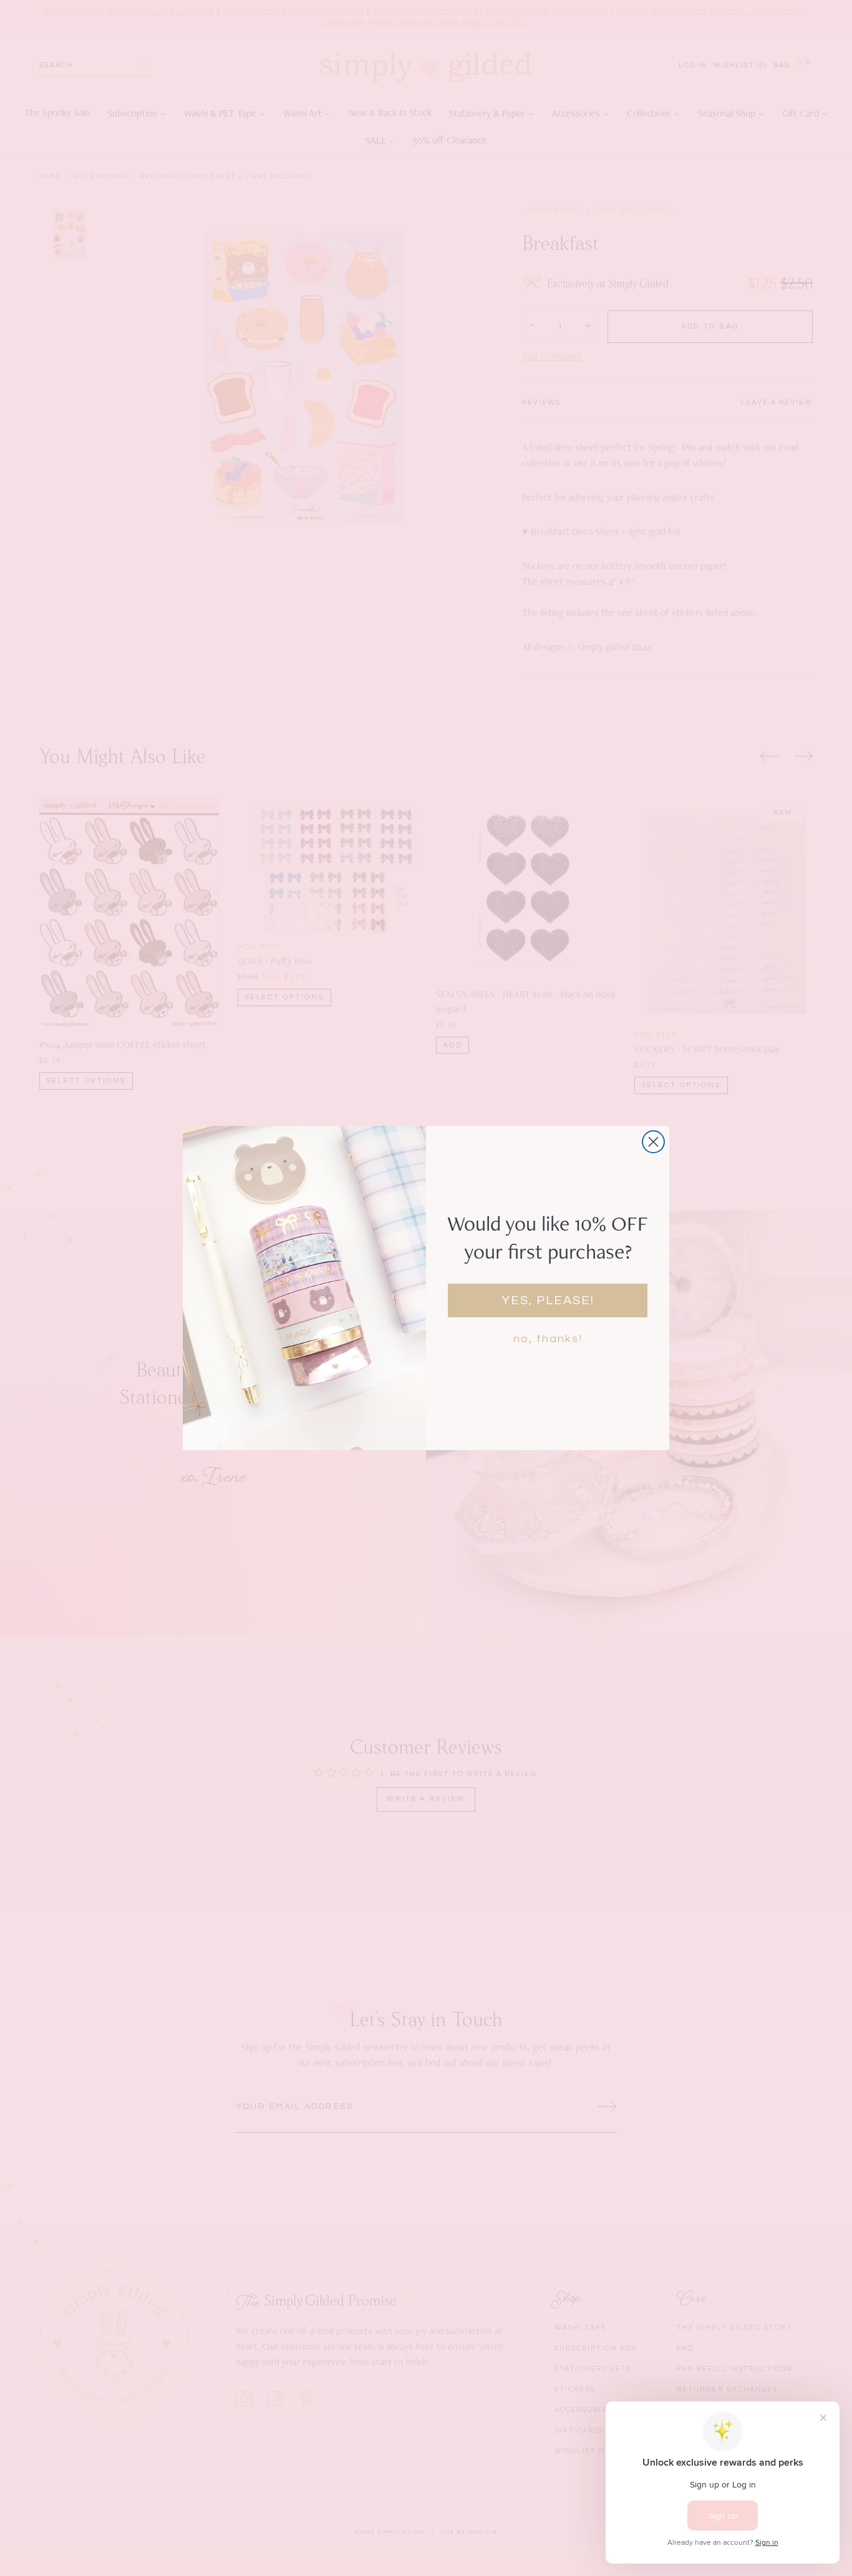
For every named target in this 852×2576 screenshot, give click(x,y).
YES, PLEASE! (548, 1300)
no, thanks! (548, 1339)
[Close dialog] (653, 1142)
